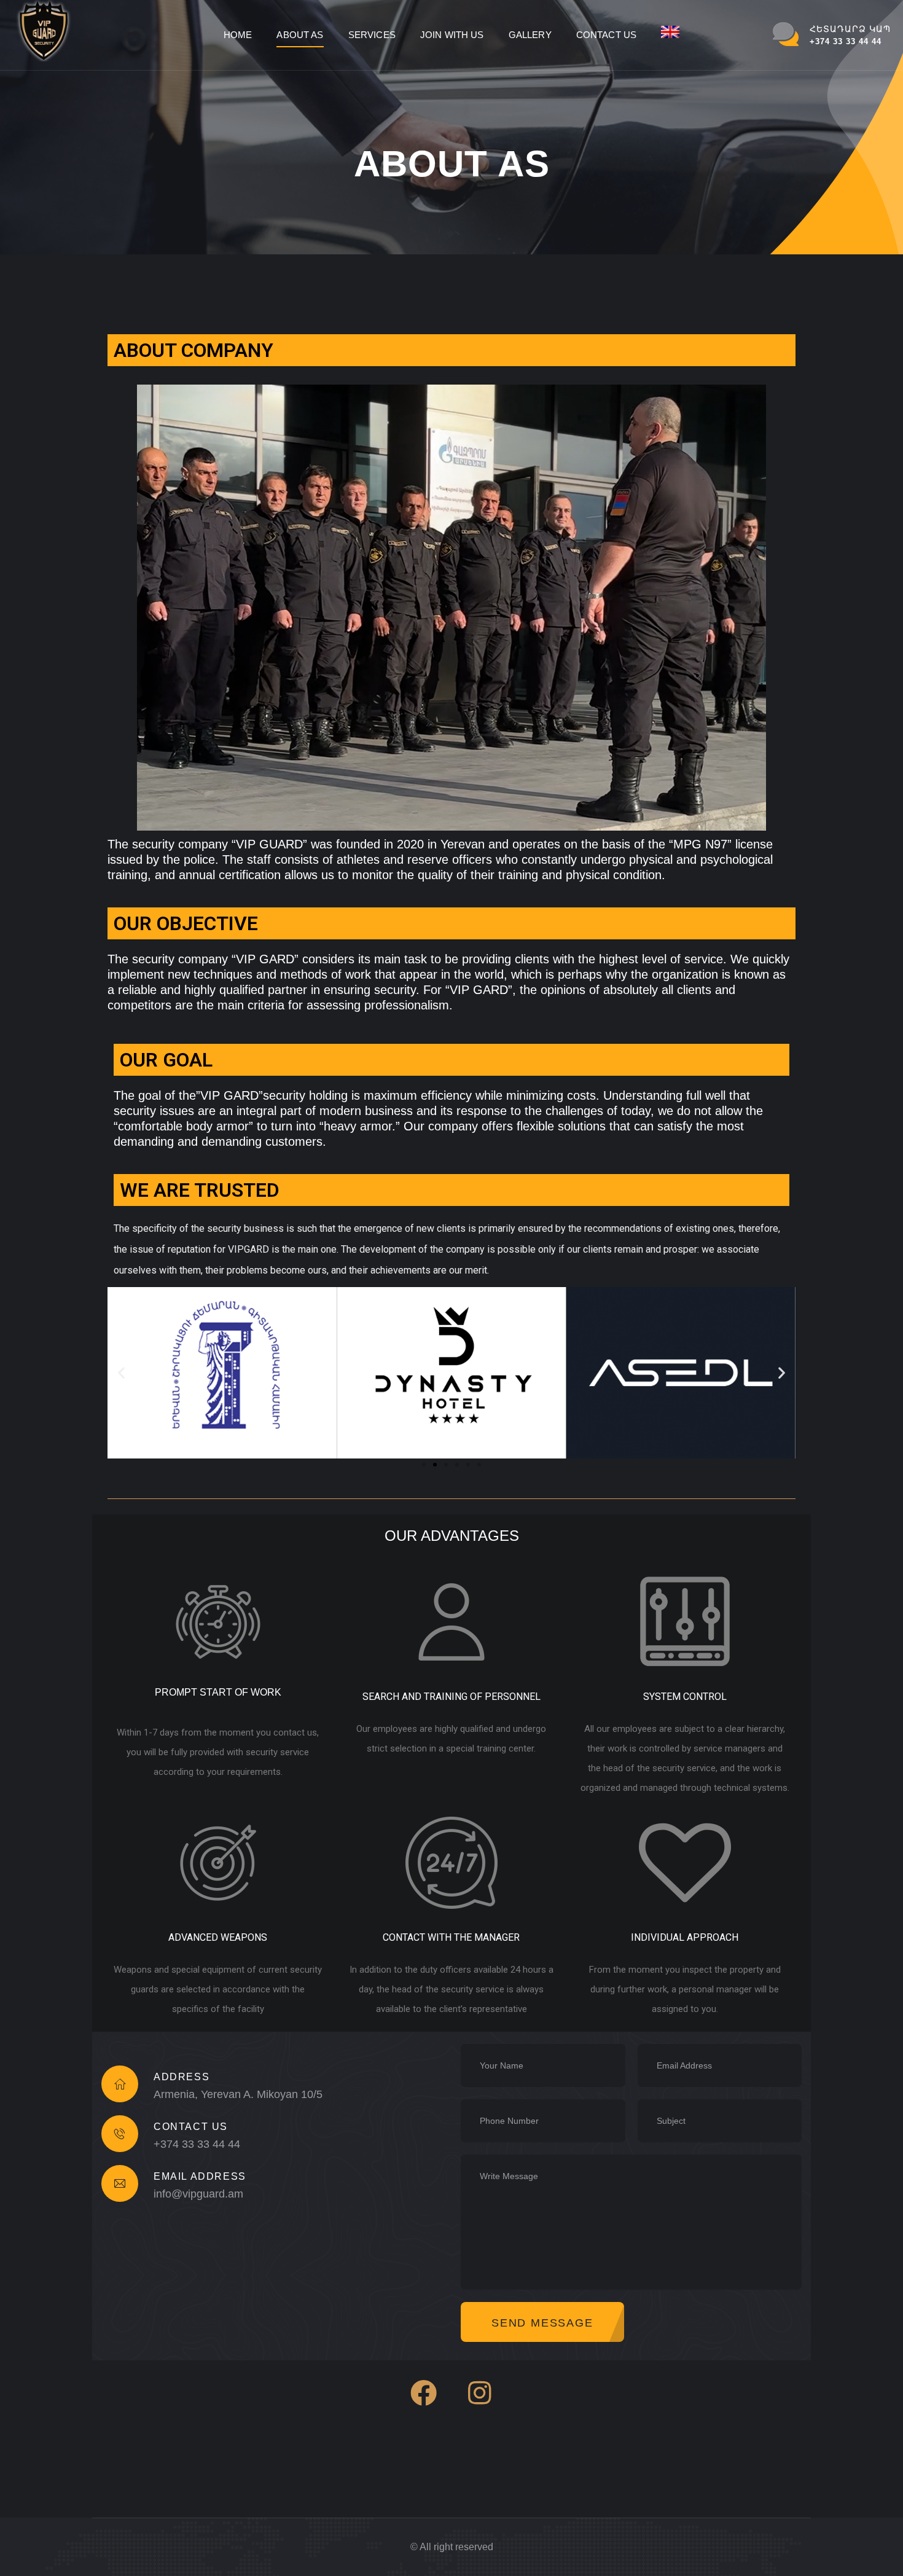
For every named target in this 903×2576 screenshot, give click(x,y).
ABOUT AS (300, 35)
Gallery (530, 35)
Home (238, 35)
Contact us (607, 35)
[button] (424, 1465)
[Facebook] (424, 2393)
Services (372, 35)
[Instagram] (480, 2393)
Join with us (452, 35)
